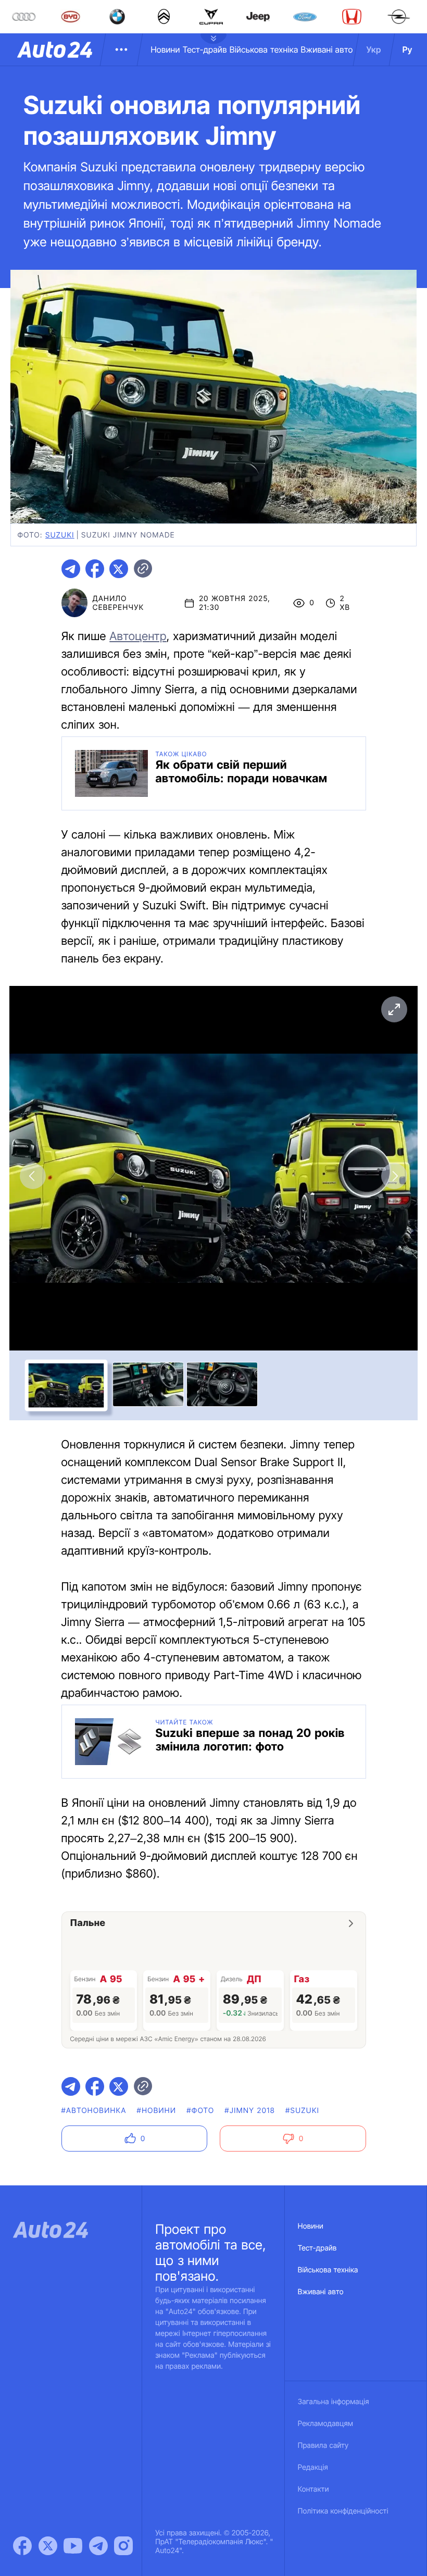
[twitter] (119, 569)
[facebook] (95, 569)
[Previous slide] (33, 1176)
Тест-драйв (205, 49)
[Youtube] (73, 2546)
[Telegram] (98, 2546)
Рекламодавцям (326, 2424)
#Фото (200, 2111)
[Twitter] (48, 2546)
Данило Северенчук (118, 603)
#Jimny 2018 (250, 2111)
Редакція (313, 2467)
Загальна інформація (334, 2402)
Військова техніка (264, 49)
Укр (374, 49)
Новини (165, 49)
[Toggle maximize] (394, 1009)
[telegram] (71, 569)
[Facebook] (22, 2546)
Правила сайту (323, 2446)
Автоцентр (138, 636)
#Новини (157, 2111)
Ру (407, 49)
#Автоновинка (94, 2111)
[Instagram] (123, 2546)
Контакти (313, 2489)
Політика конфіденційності (343, 2511)
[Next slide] (394, 1176)
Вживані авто (327, 49)
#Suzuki (302, 2111)
